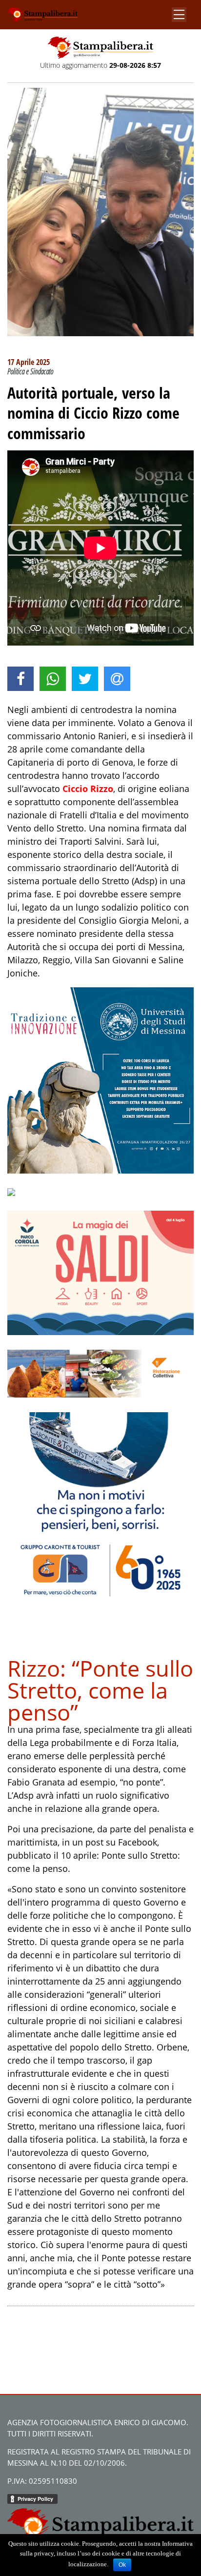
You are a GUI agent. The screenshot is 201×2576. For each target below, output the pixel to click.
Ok (122, 2565)
